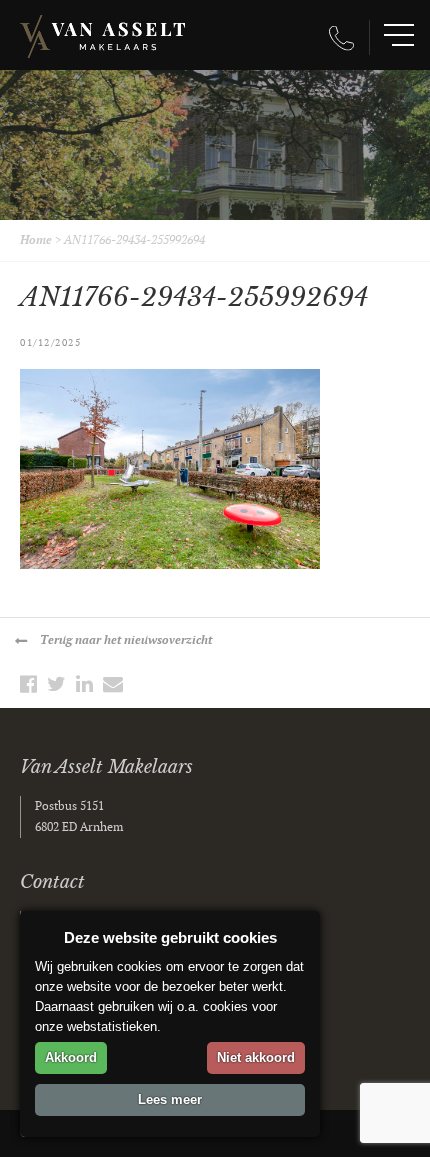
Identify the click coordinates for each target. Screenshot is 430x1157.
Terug (126, 640)
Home (36, 240)
